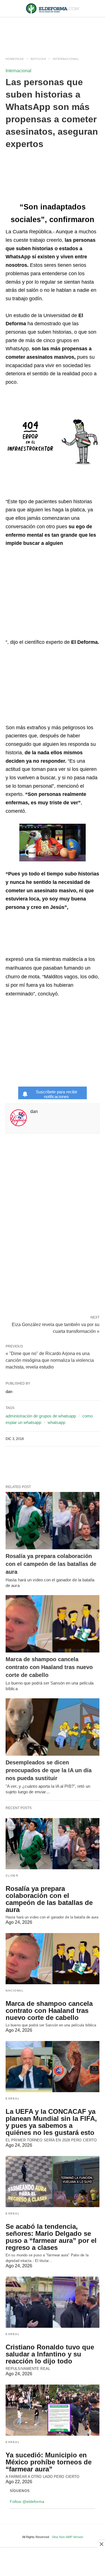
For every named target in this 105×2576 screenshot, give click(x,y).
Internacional (66, 59)
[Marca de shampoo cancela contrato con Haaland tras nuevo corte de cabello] (53, 1624)
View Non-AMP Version (67, 2537)
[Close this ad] (101, 2544)
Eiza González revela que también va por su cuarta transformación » (56, 1327)
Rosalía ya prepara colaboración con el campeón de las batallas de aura (51, 1564)
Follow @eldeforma (27, 2502)
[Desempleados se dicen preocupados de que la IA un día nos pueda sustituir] (53, 1727)
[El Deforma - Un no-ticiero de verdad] (53, 8)
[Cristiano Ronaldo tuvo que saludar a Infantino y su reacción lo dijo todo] (53, 2302)
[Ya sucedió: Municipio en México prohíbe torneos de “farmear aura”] (53, 2410)
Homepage (15, 59)
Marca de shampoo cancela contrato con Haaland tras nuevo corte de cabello (49, 1667)
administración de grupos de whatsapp (41, 1416)
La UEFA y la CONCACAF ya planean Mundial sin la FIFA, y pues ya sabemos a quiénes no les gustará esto (51, 2122)
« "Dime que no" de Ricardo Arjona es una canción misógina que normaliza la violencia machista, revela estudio (50, 1360)
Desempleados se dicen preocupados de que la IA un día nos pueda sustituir (49, 1770)
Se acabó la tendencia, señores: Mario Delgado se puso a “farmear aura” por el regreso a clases (51, 2237)
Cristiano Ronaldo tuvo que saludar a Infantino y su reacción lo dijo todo (50, 2354)
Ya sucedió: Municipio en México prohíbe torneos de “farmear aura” (49, 2462)
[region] (53, 31)
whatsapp (56, 1422)
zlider (12, 1876)
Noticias (38, 59)
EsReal (13, 2098)
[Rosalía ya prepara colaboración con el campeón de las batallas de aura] (53, 1521)
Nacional (15, 1991)
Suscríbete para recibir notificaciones (57, 1094)
